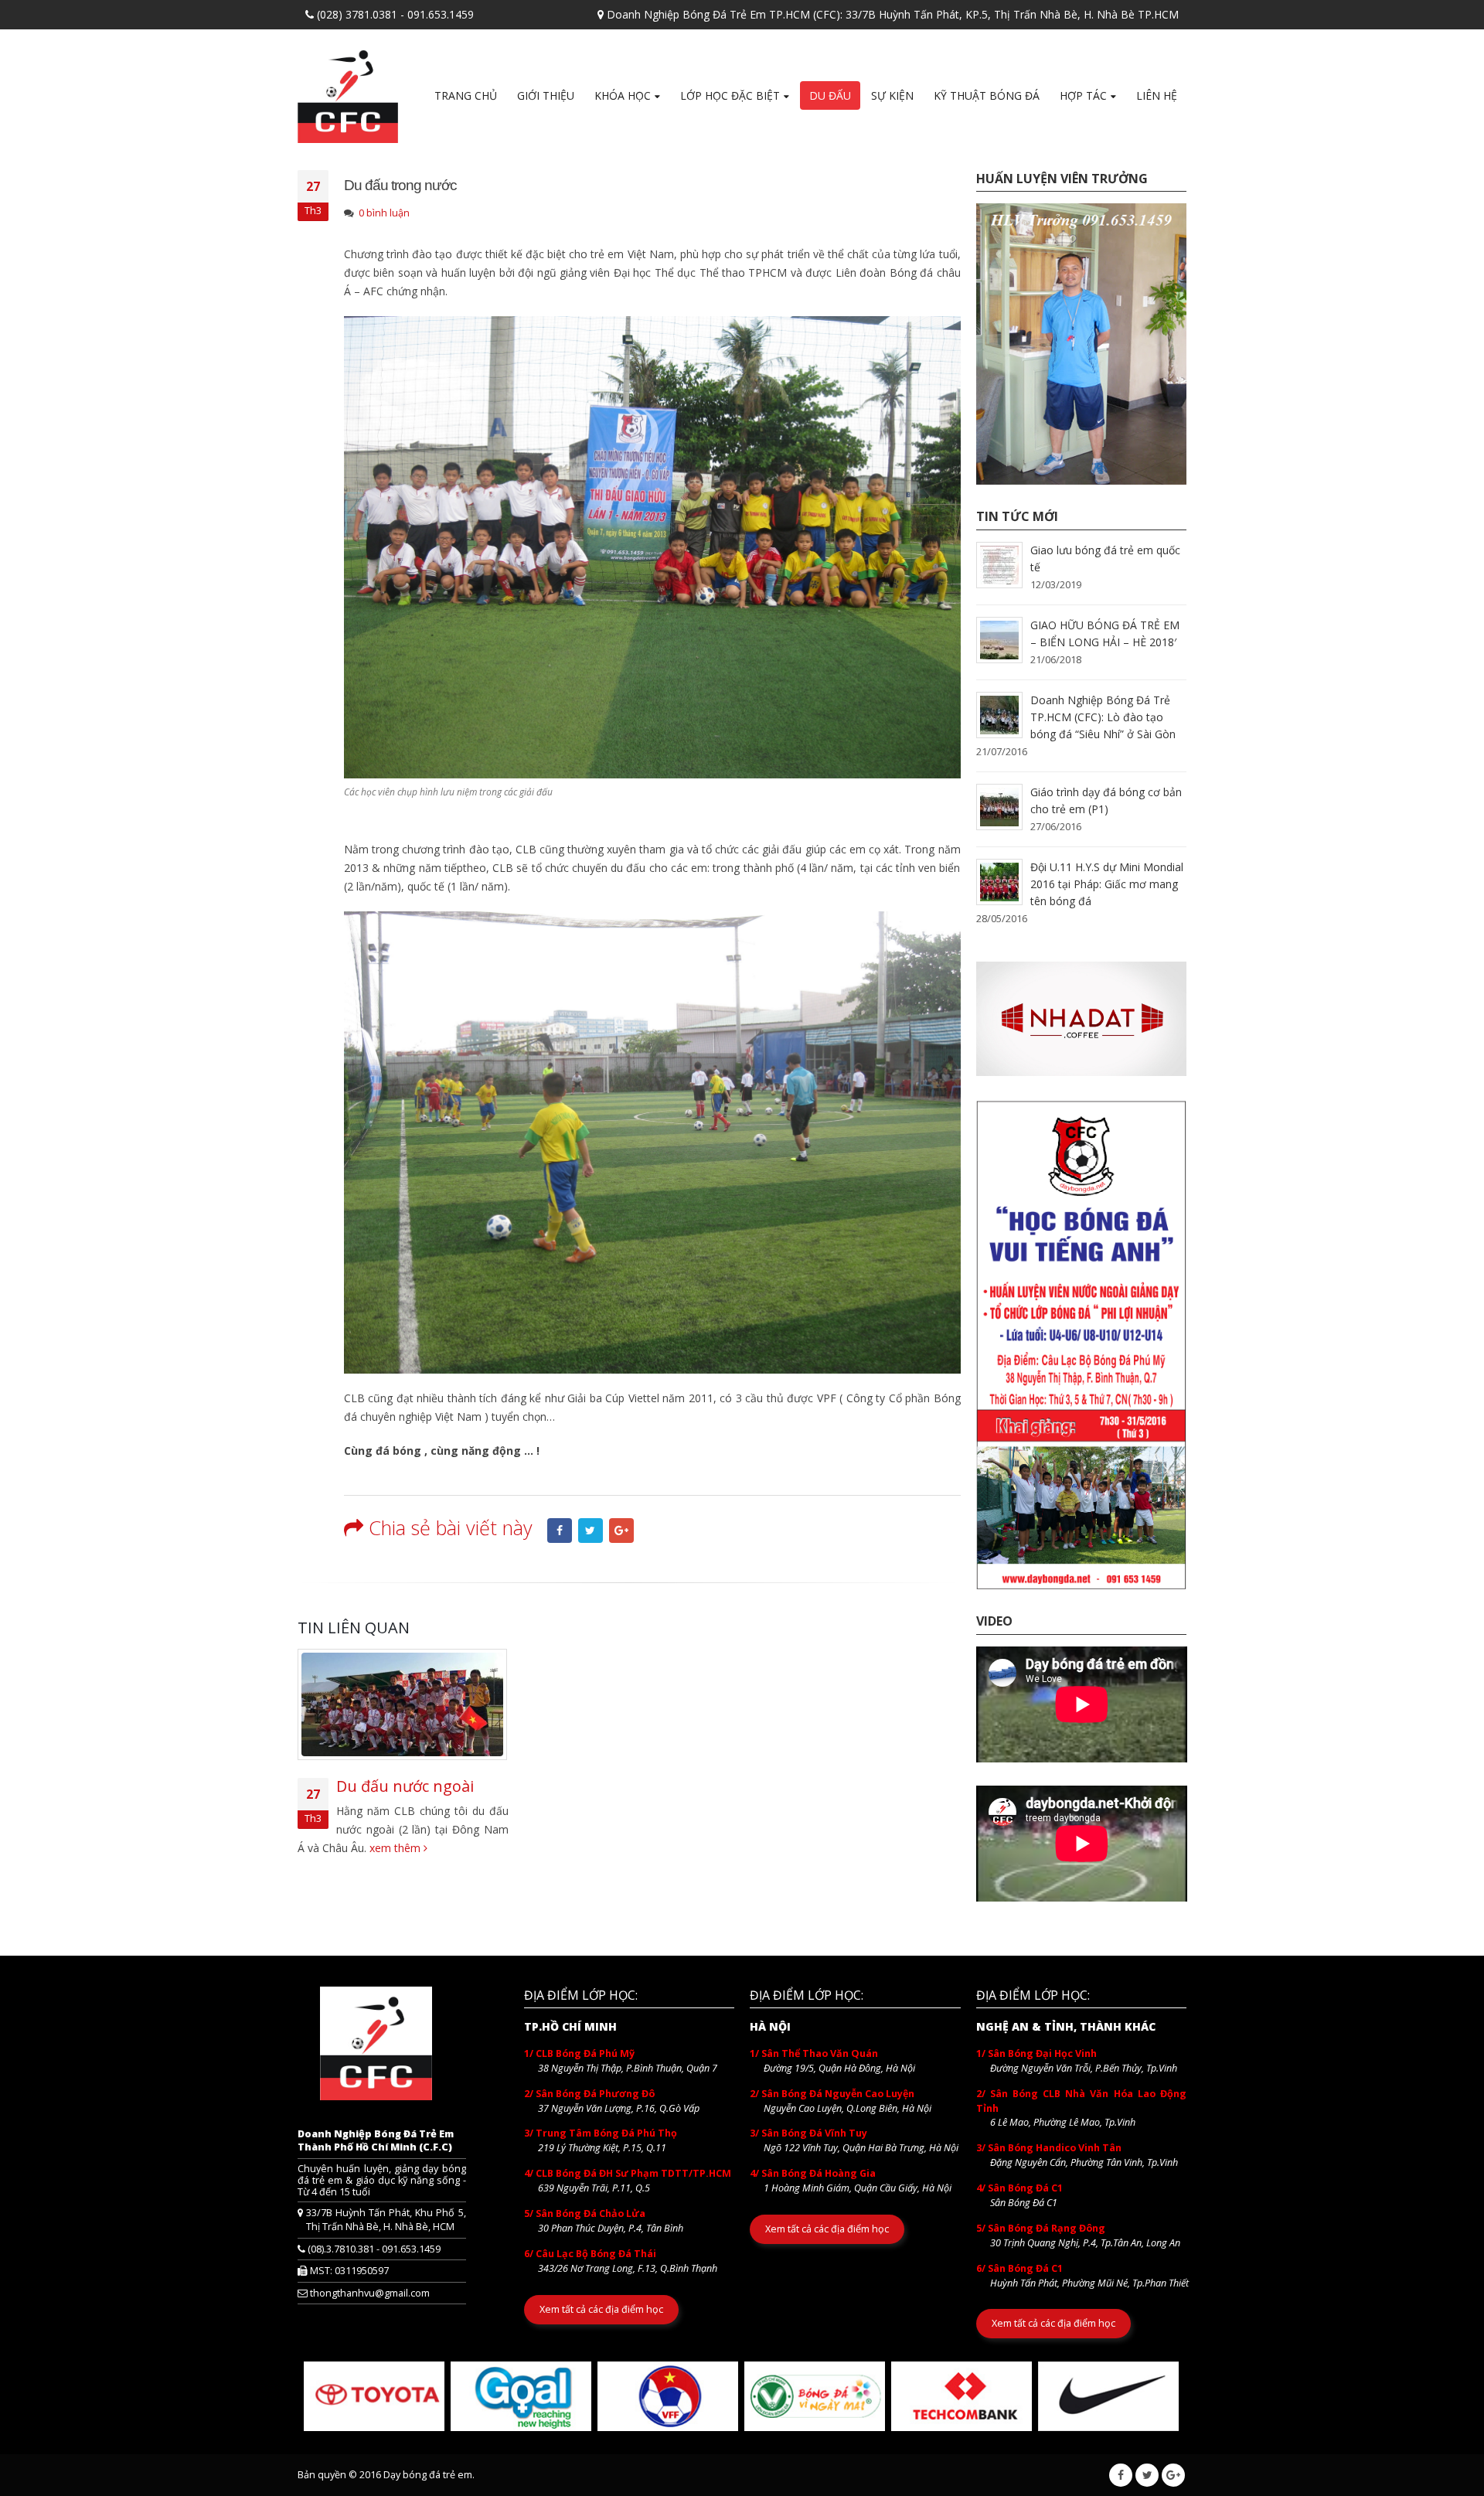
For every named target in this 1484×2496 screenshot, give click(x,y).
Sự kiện (892, 95)
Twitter (591, 1531)
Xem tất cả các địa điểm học (601, 2309)
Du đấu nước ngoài (405, 1786)
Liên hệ (1157, 95)
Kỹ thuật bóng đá (987, 95)
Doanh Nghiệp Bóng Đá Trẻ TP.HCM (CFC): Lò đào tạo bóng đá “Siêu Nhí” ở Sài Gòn (1103, 717)
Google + (621, 1531)
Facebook (560, 1531)
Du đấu (830, 95)
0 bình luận (384, 213)
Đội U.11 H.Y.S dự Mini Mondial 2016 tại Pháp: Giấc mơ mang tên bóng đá (1107, 884)
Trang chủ (466, 95)
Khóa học (623, 95)
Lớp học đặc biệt (730, 95)
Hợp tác (1083, 95)
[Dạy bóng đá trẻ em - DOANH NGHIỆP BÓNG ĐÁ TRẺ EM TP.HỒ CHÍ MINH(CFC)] (348, 92)
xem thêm (397, 1848)
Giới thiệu (546, 95)
